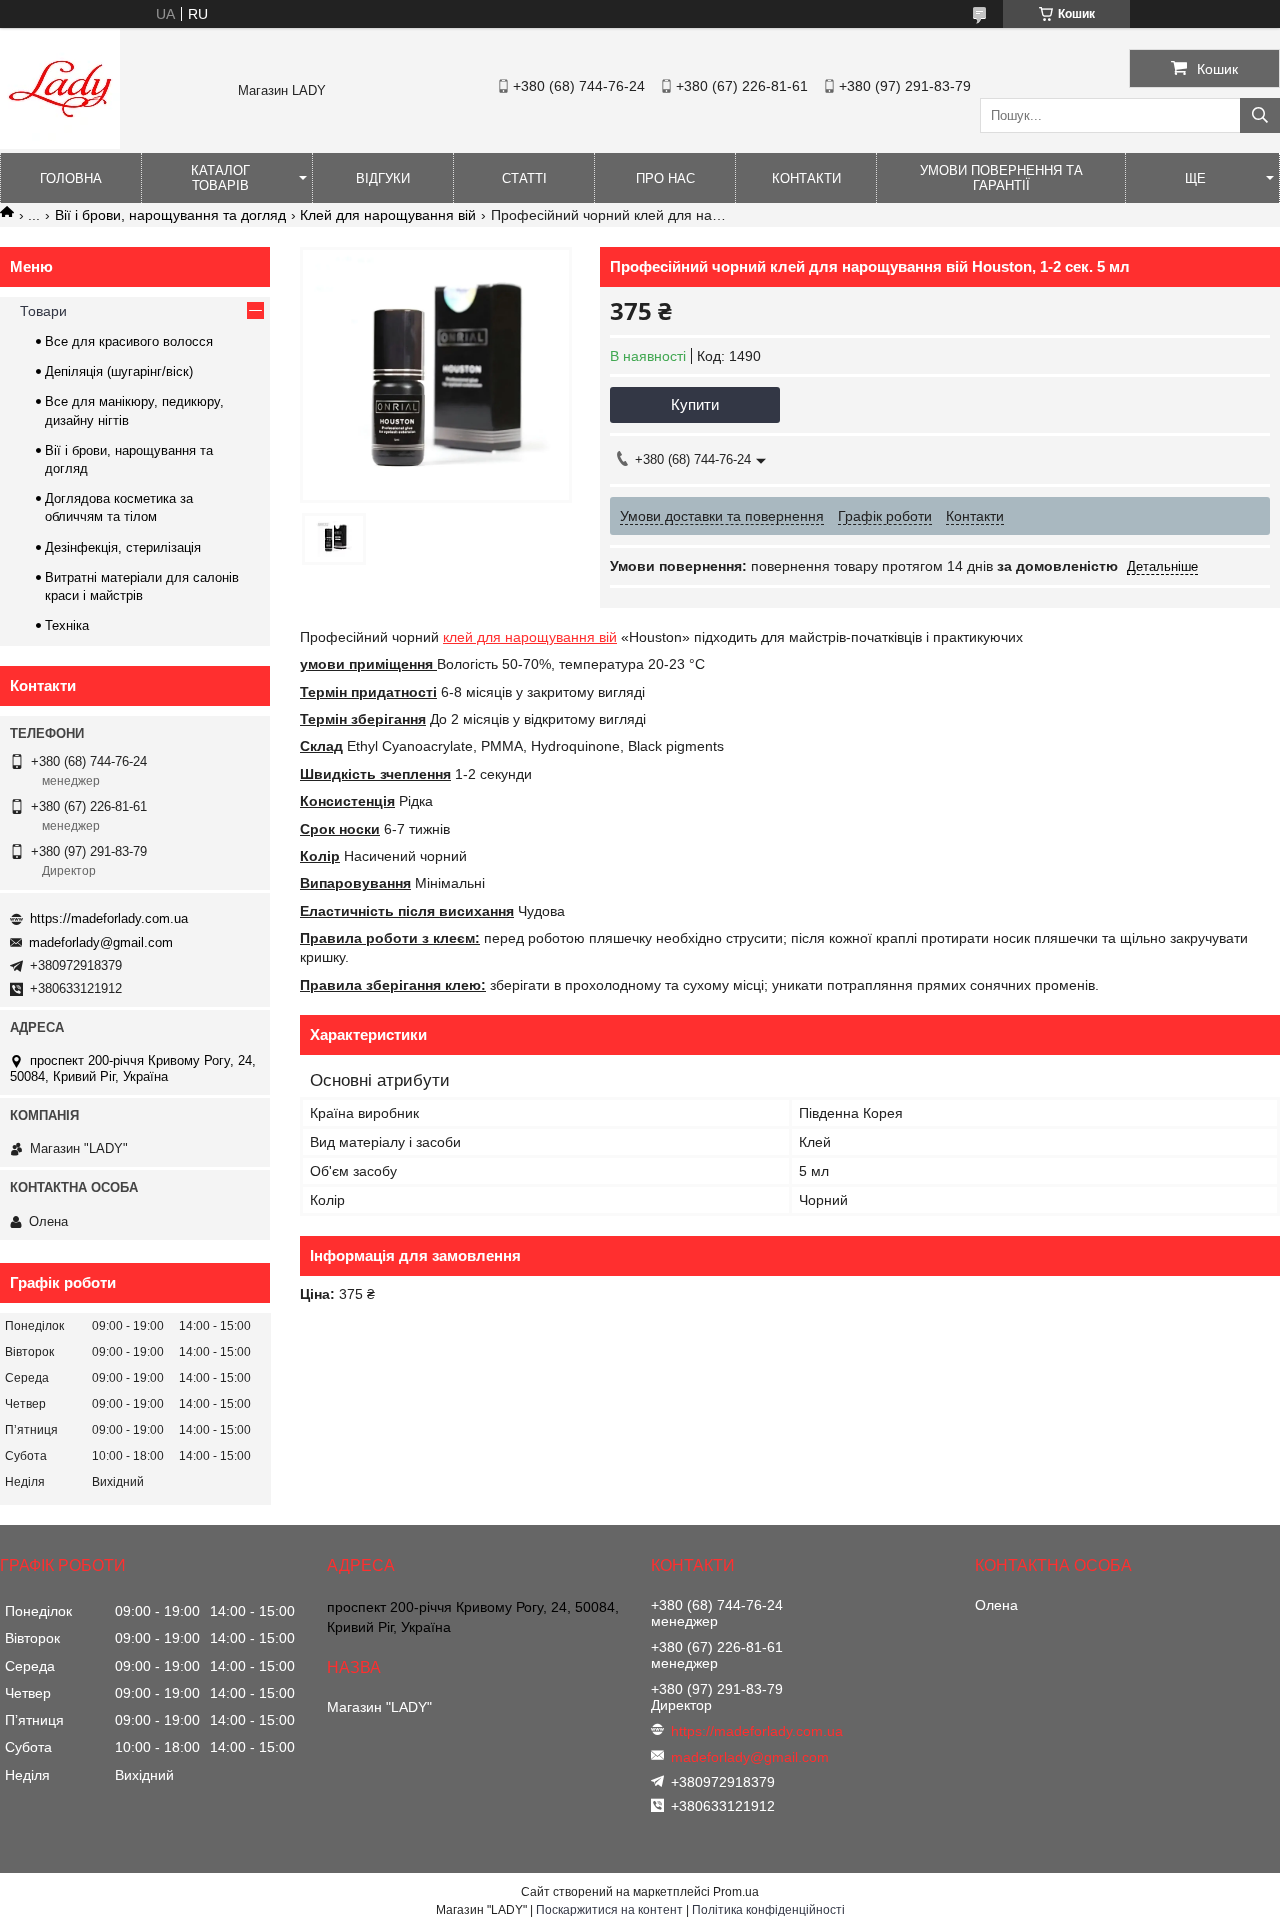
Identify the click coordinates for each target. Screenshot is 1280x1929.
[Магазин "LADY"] (60, 144)
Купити (695, 404)
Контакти (806, 178)
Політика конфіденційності (768, 1910)
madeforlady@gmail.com (101, 942)
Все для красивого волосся (129, 341)
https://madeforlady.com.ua (109, 918)
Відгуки (383, 178)
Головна (71, 178)
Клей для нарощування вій (388, 215)
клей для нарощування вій (530, 637)
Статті (524, 178)
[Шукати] (1260, 115)
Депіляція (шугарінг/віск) (119, 371)
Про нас (665, 178)
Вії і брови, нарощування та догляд (170, 215)
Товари (43, 311)
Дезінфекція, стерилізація (123, 547)
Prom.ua (736, 1892)
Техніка (67, 625)
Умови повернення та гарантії (1001, 178)
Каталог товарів (220, 178)
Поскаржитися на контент (609, 1910)
